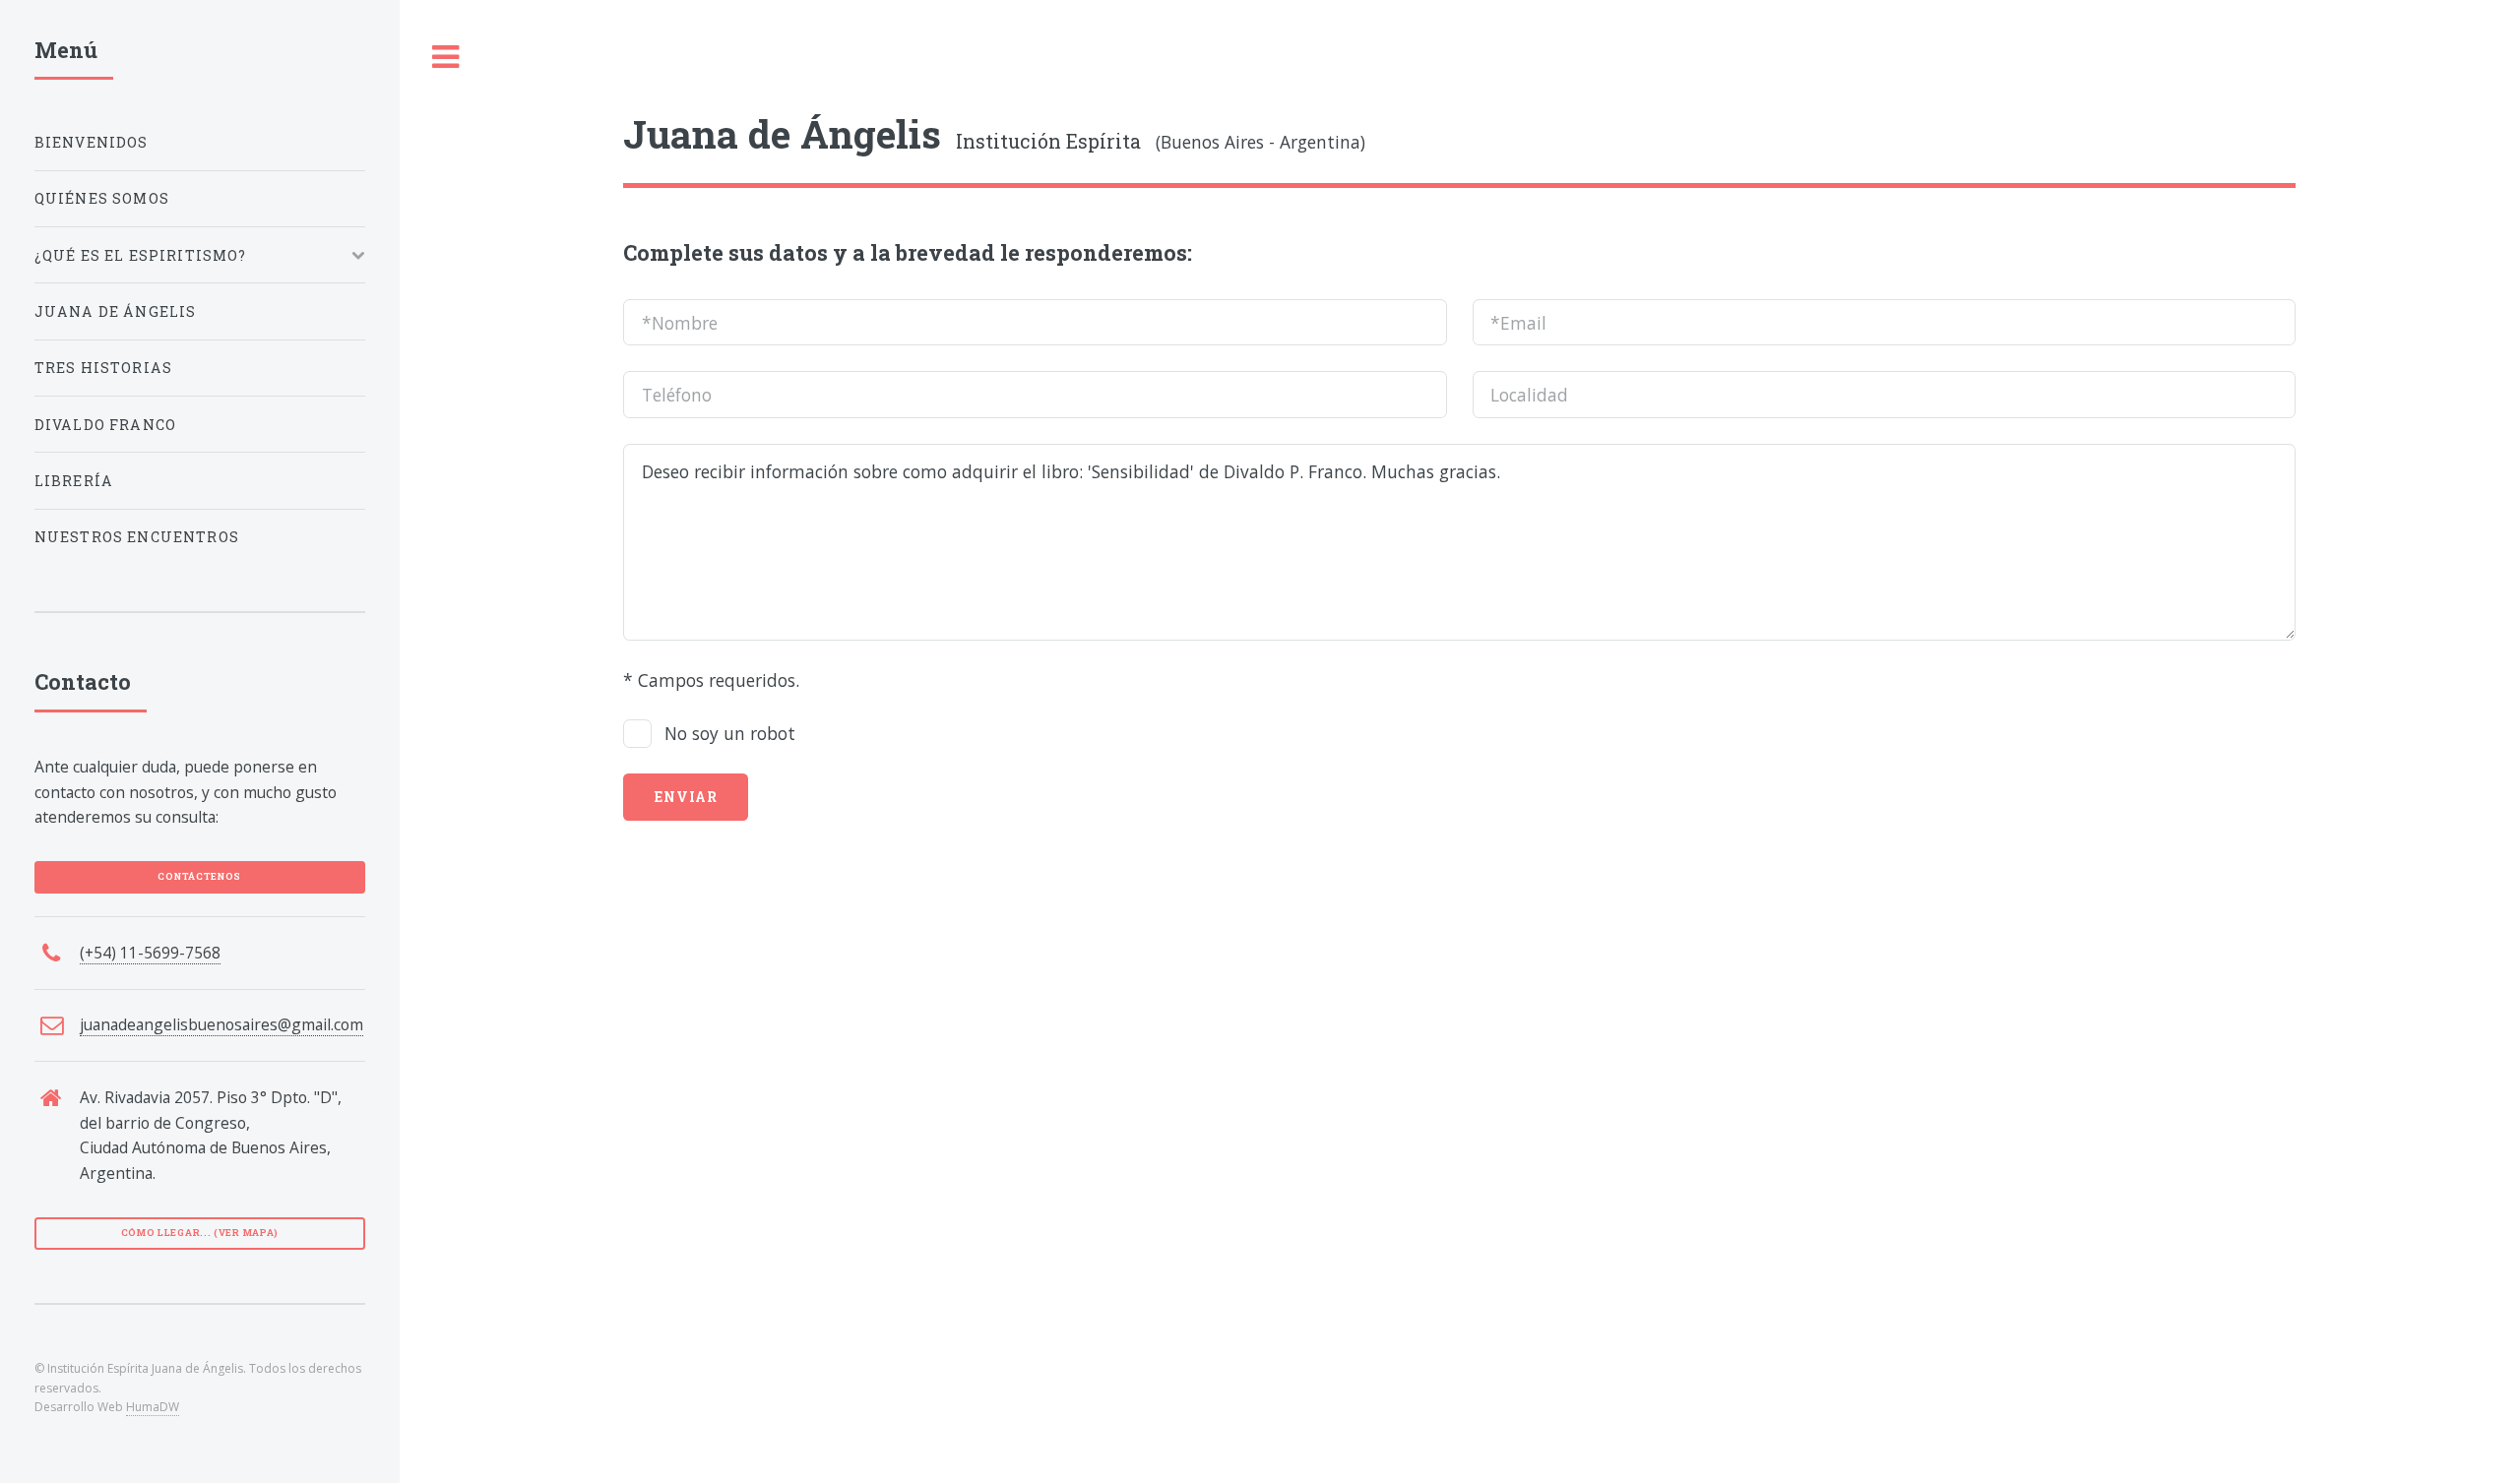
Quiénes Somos (102, 198)
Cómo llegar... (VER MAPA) (200, 1233)
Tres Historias (103, 368)
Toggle (446, 58)
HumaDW (153, 1407)
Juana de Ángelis (116, 311)
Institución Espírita (882, 141)
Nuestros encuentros (137, 537)
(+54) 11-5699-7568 (150, 953)
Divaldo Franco (105, 425)
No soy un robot (730, 733)
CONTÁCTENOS (199, 876)
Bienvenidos (92, 142)
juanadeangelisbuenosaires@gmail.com (221, 1024)
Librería (74, 481)
